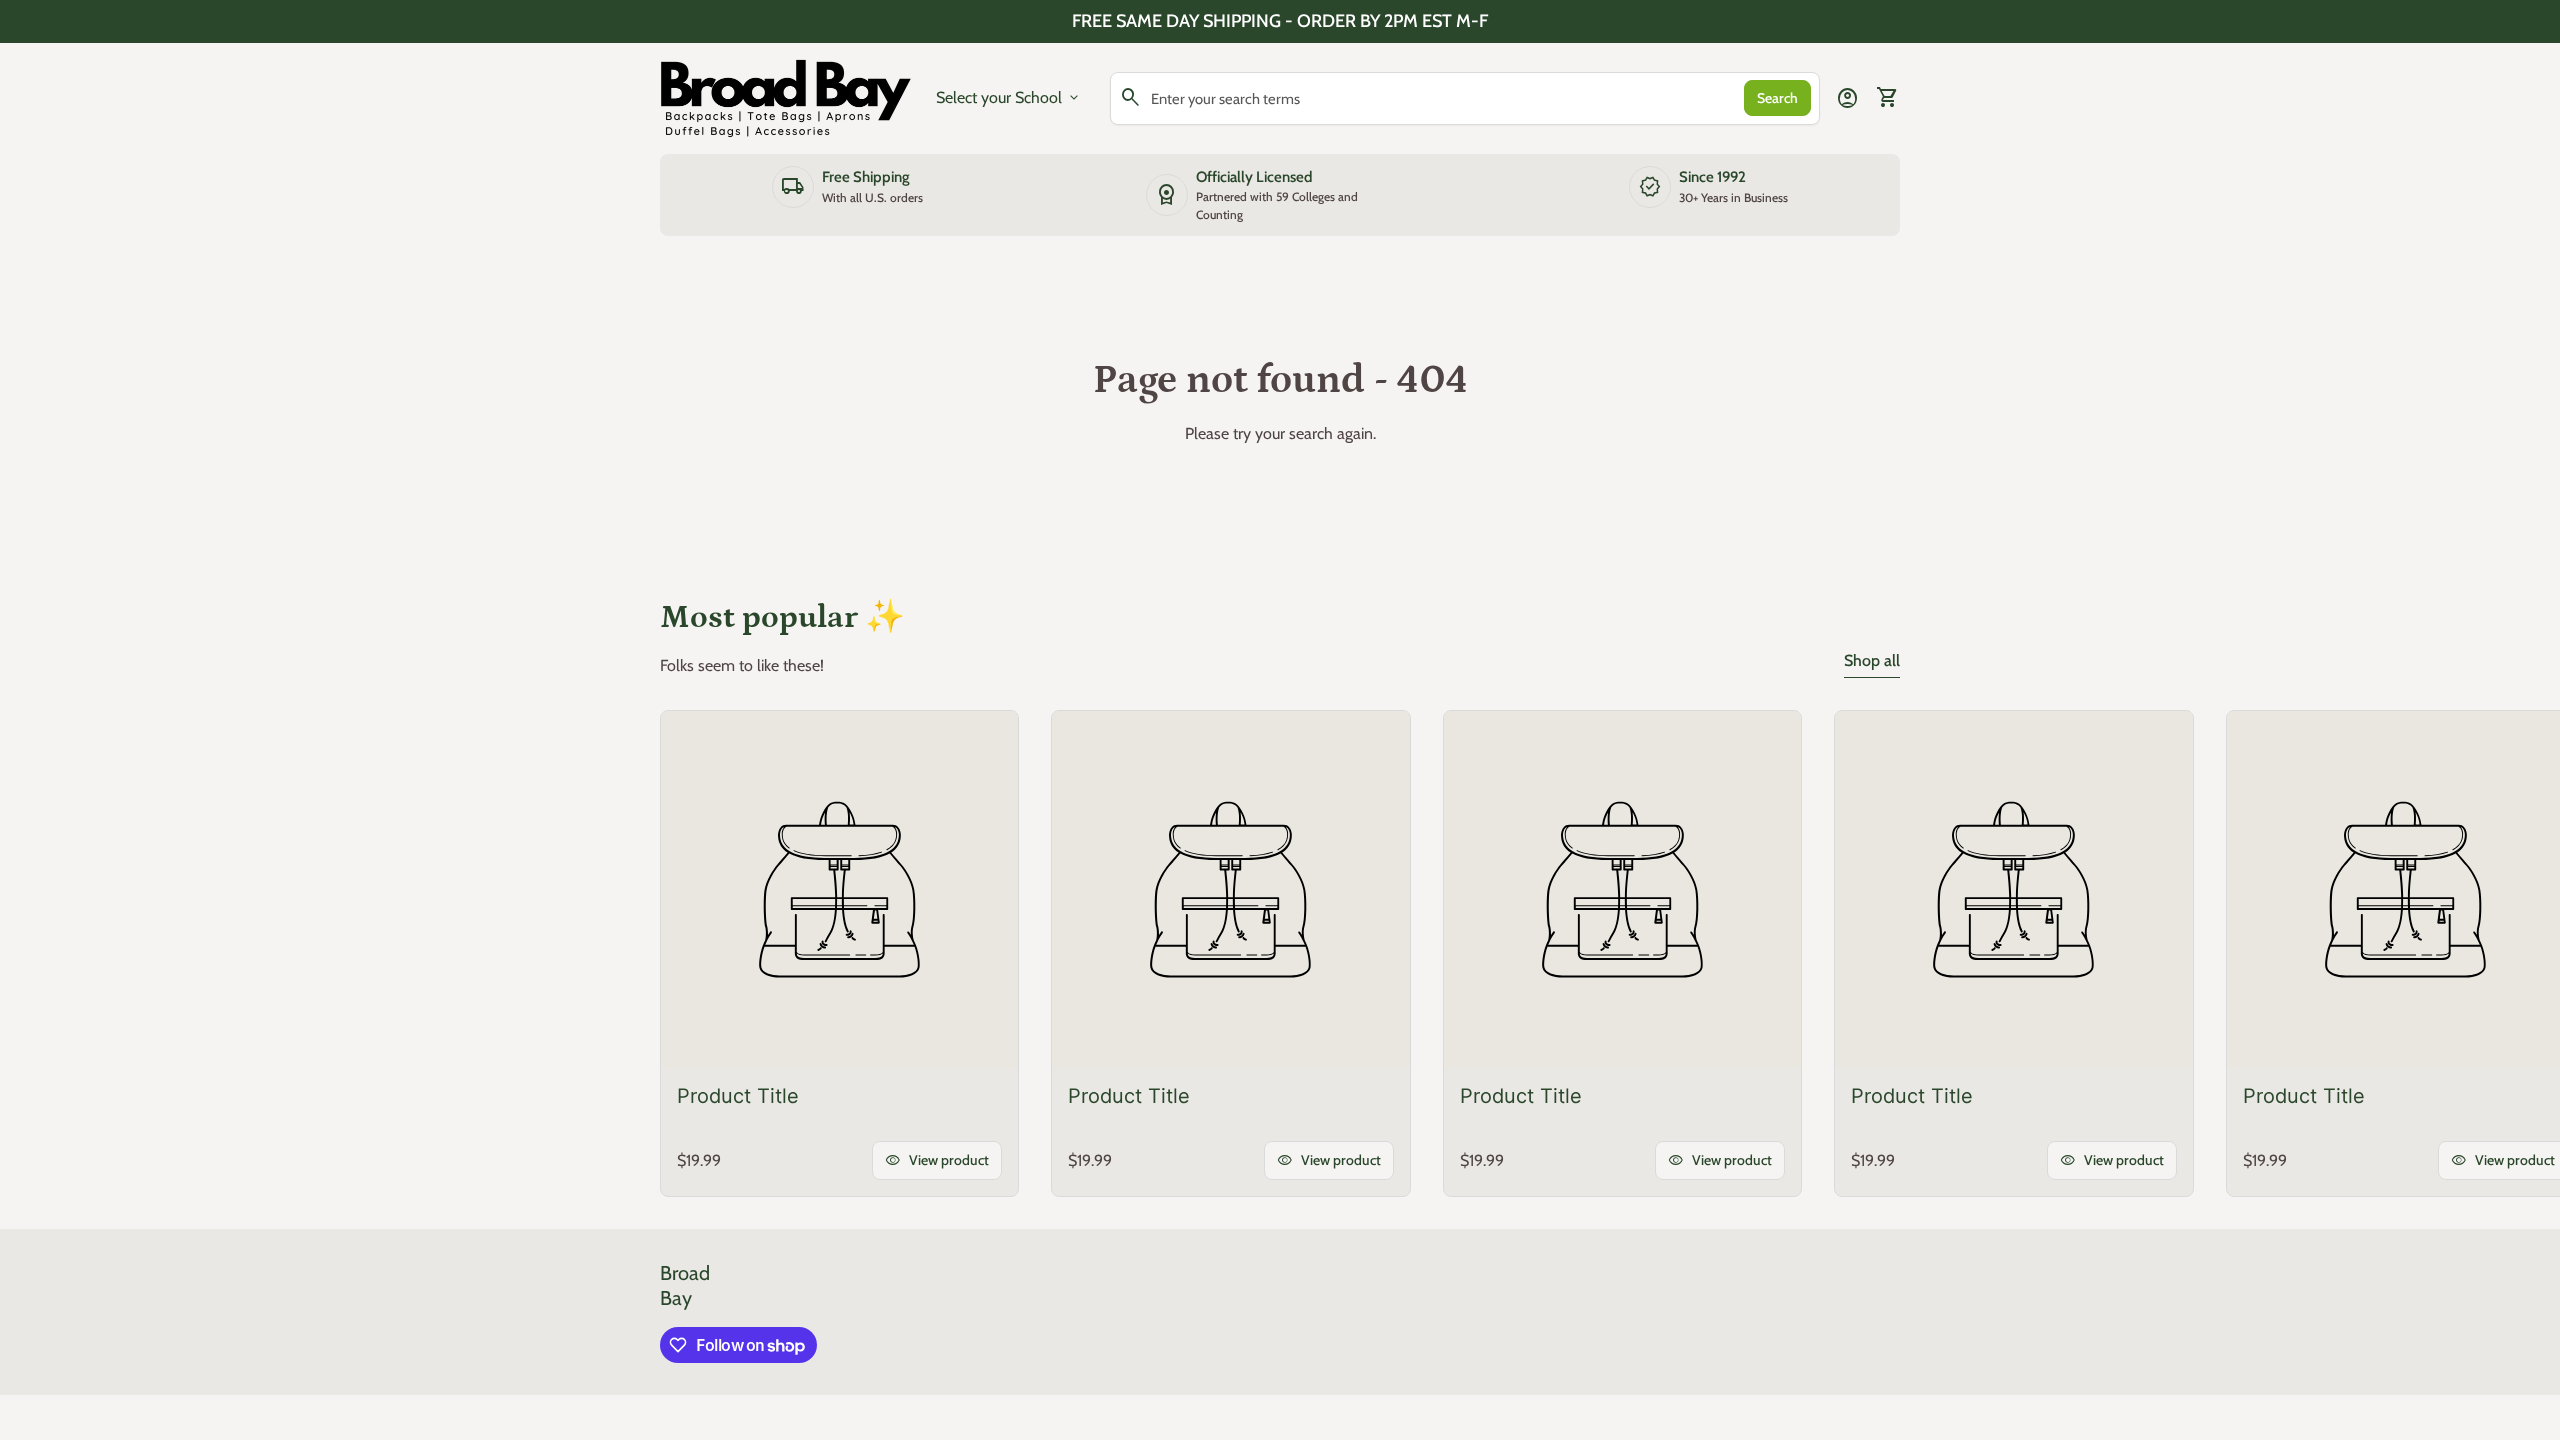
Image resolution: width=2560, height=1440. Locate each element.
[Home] (786, 96)
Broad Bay (685, 1285)
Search (1777, 98)
